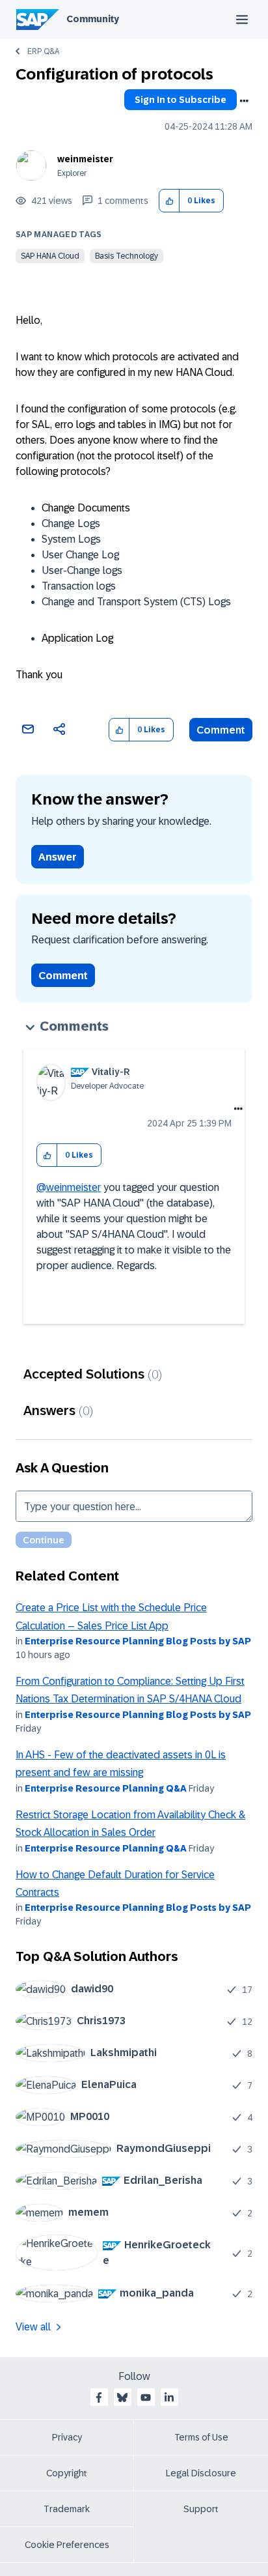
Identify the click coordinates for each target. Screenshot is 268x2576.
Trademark (67, 2509)
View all (33, 2327)
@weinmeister (69, 1187)
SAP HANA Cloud (50, 256)
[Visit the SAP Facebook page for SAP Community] (99, 2397)
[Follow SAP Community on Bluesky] (122, 2397)
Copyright (67, 2473)
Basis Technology (127, 256)
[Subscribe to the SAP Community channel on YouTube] (146, 2397)
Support (201, 2509)
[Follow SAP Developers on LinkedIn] (169, 2397)
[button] (169, 201)
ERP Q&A (43, 51)
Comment (221, 730)
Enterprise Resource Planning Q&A (106, 1788)
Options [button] (244, 101)
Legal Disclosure (201, 2473)
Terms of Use (201, 2437)
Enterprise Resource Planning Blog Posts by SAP (138, 1641)
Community (93, 19)
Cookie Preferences (67, 2545)
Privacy (67, 2437)
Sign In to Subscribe (181, 100)
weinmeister (85, 159)
